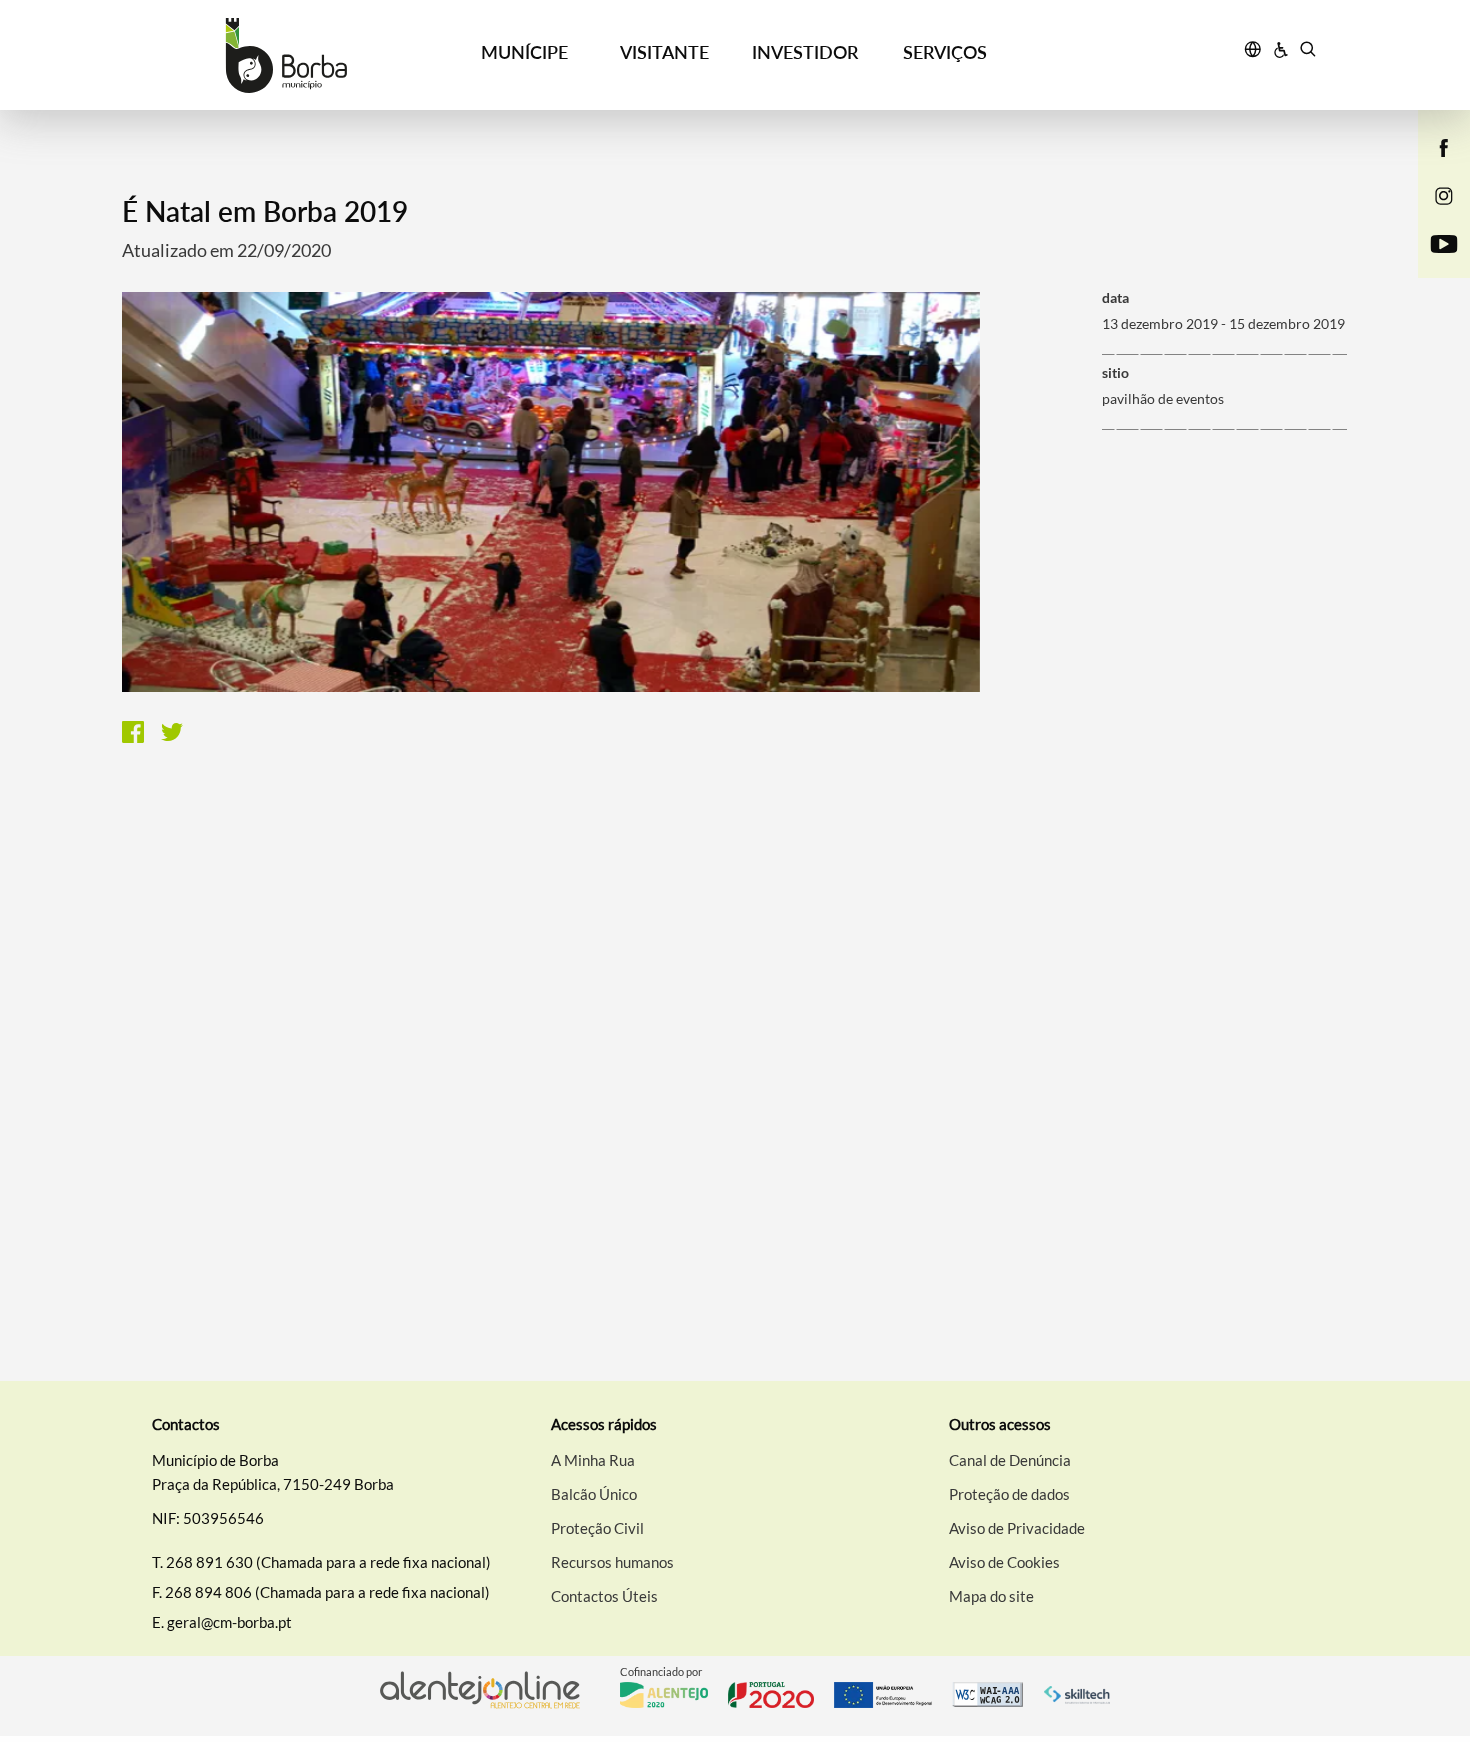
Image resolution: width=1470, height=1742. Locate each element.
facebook (1432, 168)
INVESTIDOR (805, 52)
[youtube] (1444, 242)
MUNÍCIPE (524, 52)
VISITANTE (664, 52)
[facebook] (1444, 146)
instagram (1432, 216)
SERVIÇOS (945, 52)
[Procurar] (1307, 52)
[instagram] (1444, 194)
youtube (1432, 264)
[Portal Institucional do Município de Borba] (286, 55)
